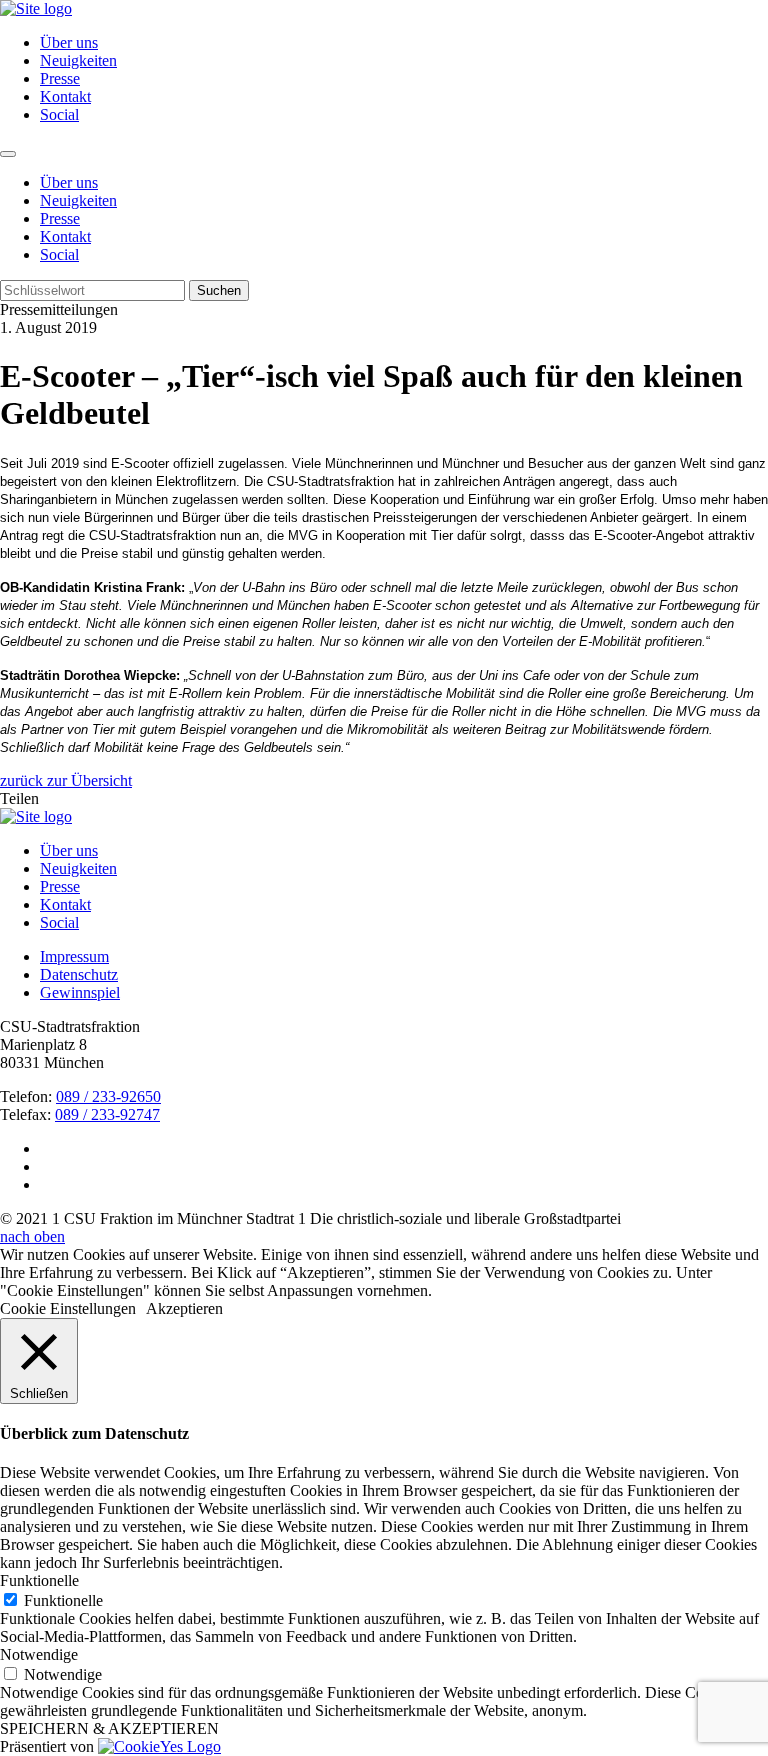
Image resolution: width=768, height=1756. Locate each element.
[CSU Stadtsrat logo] (36, 8)
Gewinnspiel (80, 992)
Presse (60, 78)
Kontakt (65, 96)
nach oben (32, 1236)
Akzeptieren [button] (184, 1308)
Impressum (74, 956)
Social (59, 114)
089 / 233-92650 (108, 1096)
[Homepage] (36, 816)
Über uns (69, 42)
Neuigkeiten (78, 60)
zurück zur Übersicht (66, 780)
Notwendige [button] (39, 1654)
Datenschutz (79, 974)
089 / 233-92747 (107, 1114)
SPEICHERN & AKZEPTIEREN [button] (109, 1728)
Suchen (219, 290)
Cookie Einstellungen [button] (68, 1308)
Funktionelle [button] (39, 1580)
